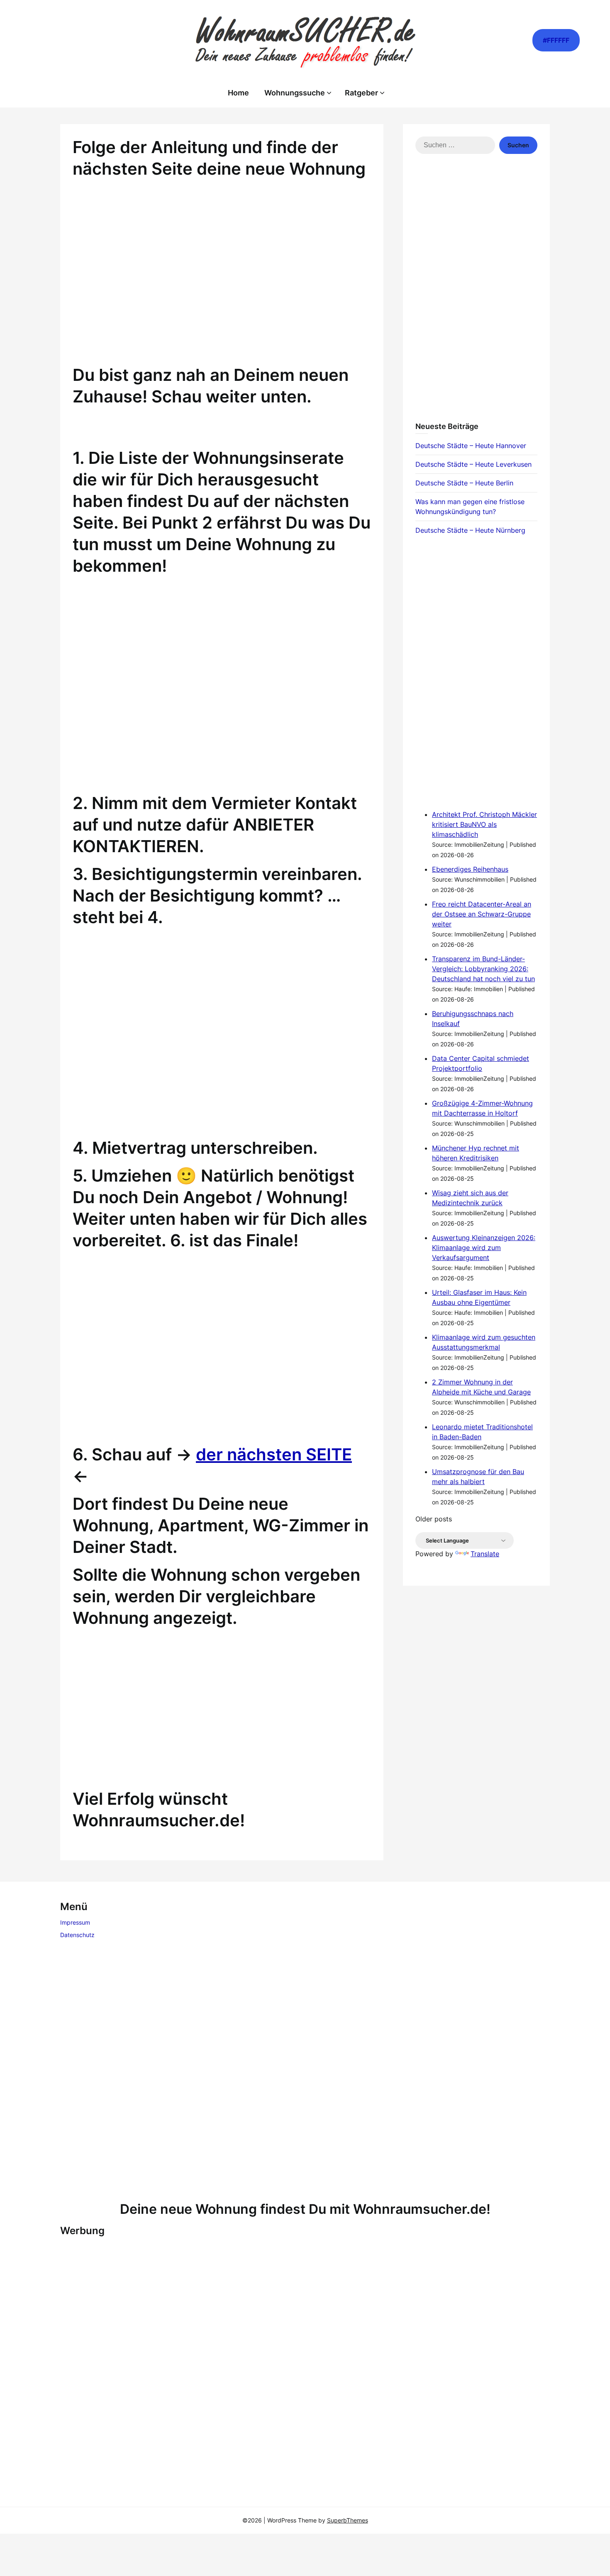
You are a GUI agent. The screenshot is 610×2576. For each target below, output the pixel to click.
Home (238, 93)
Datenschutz (77, 1935)
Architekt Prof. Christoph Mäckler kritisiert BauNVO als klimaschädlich (484, 824)
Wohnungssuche (295, 93)
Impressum (75, 1922)
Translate (485, 1554)
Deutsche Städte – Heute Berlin (464, 483)
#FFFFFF (556, 40)
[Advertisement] (222, 283)
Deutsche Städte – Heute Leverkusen (473, 464)
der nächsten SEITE (274, 1454)
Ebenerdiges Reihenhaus (470, 869)
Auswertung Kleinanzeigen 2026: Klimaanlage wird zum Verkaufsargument (484, 1248)
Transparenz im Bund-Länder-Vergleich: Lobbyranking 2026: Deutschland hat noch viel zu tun (483, 969)
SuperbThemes (348, 2520)
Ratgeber (361, 93)
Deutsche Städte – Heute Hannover (471, 446)
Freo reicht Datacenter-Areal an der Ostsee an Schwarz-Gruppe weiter (482, 914)
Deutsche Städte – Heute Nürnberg (470, 530)
